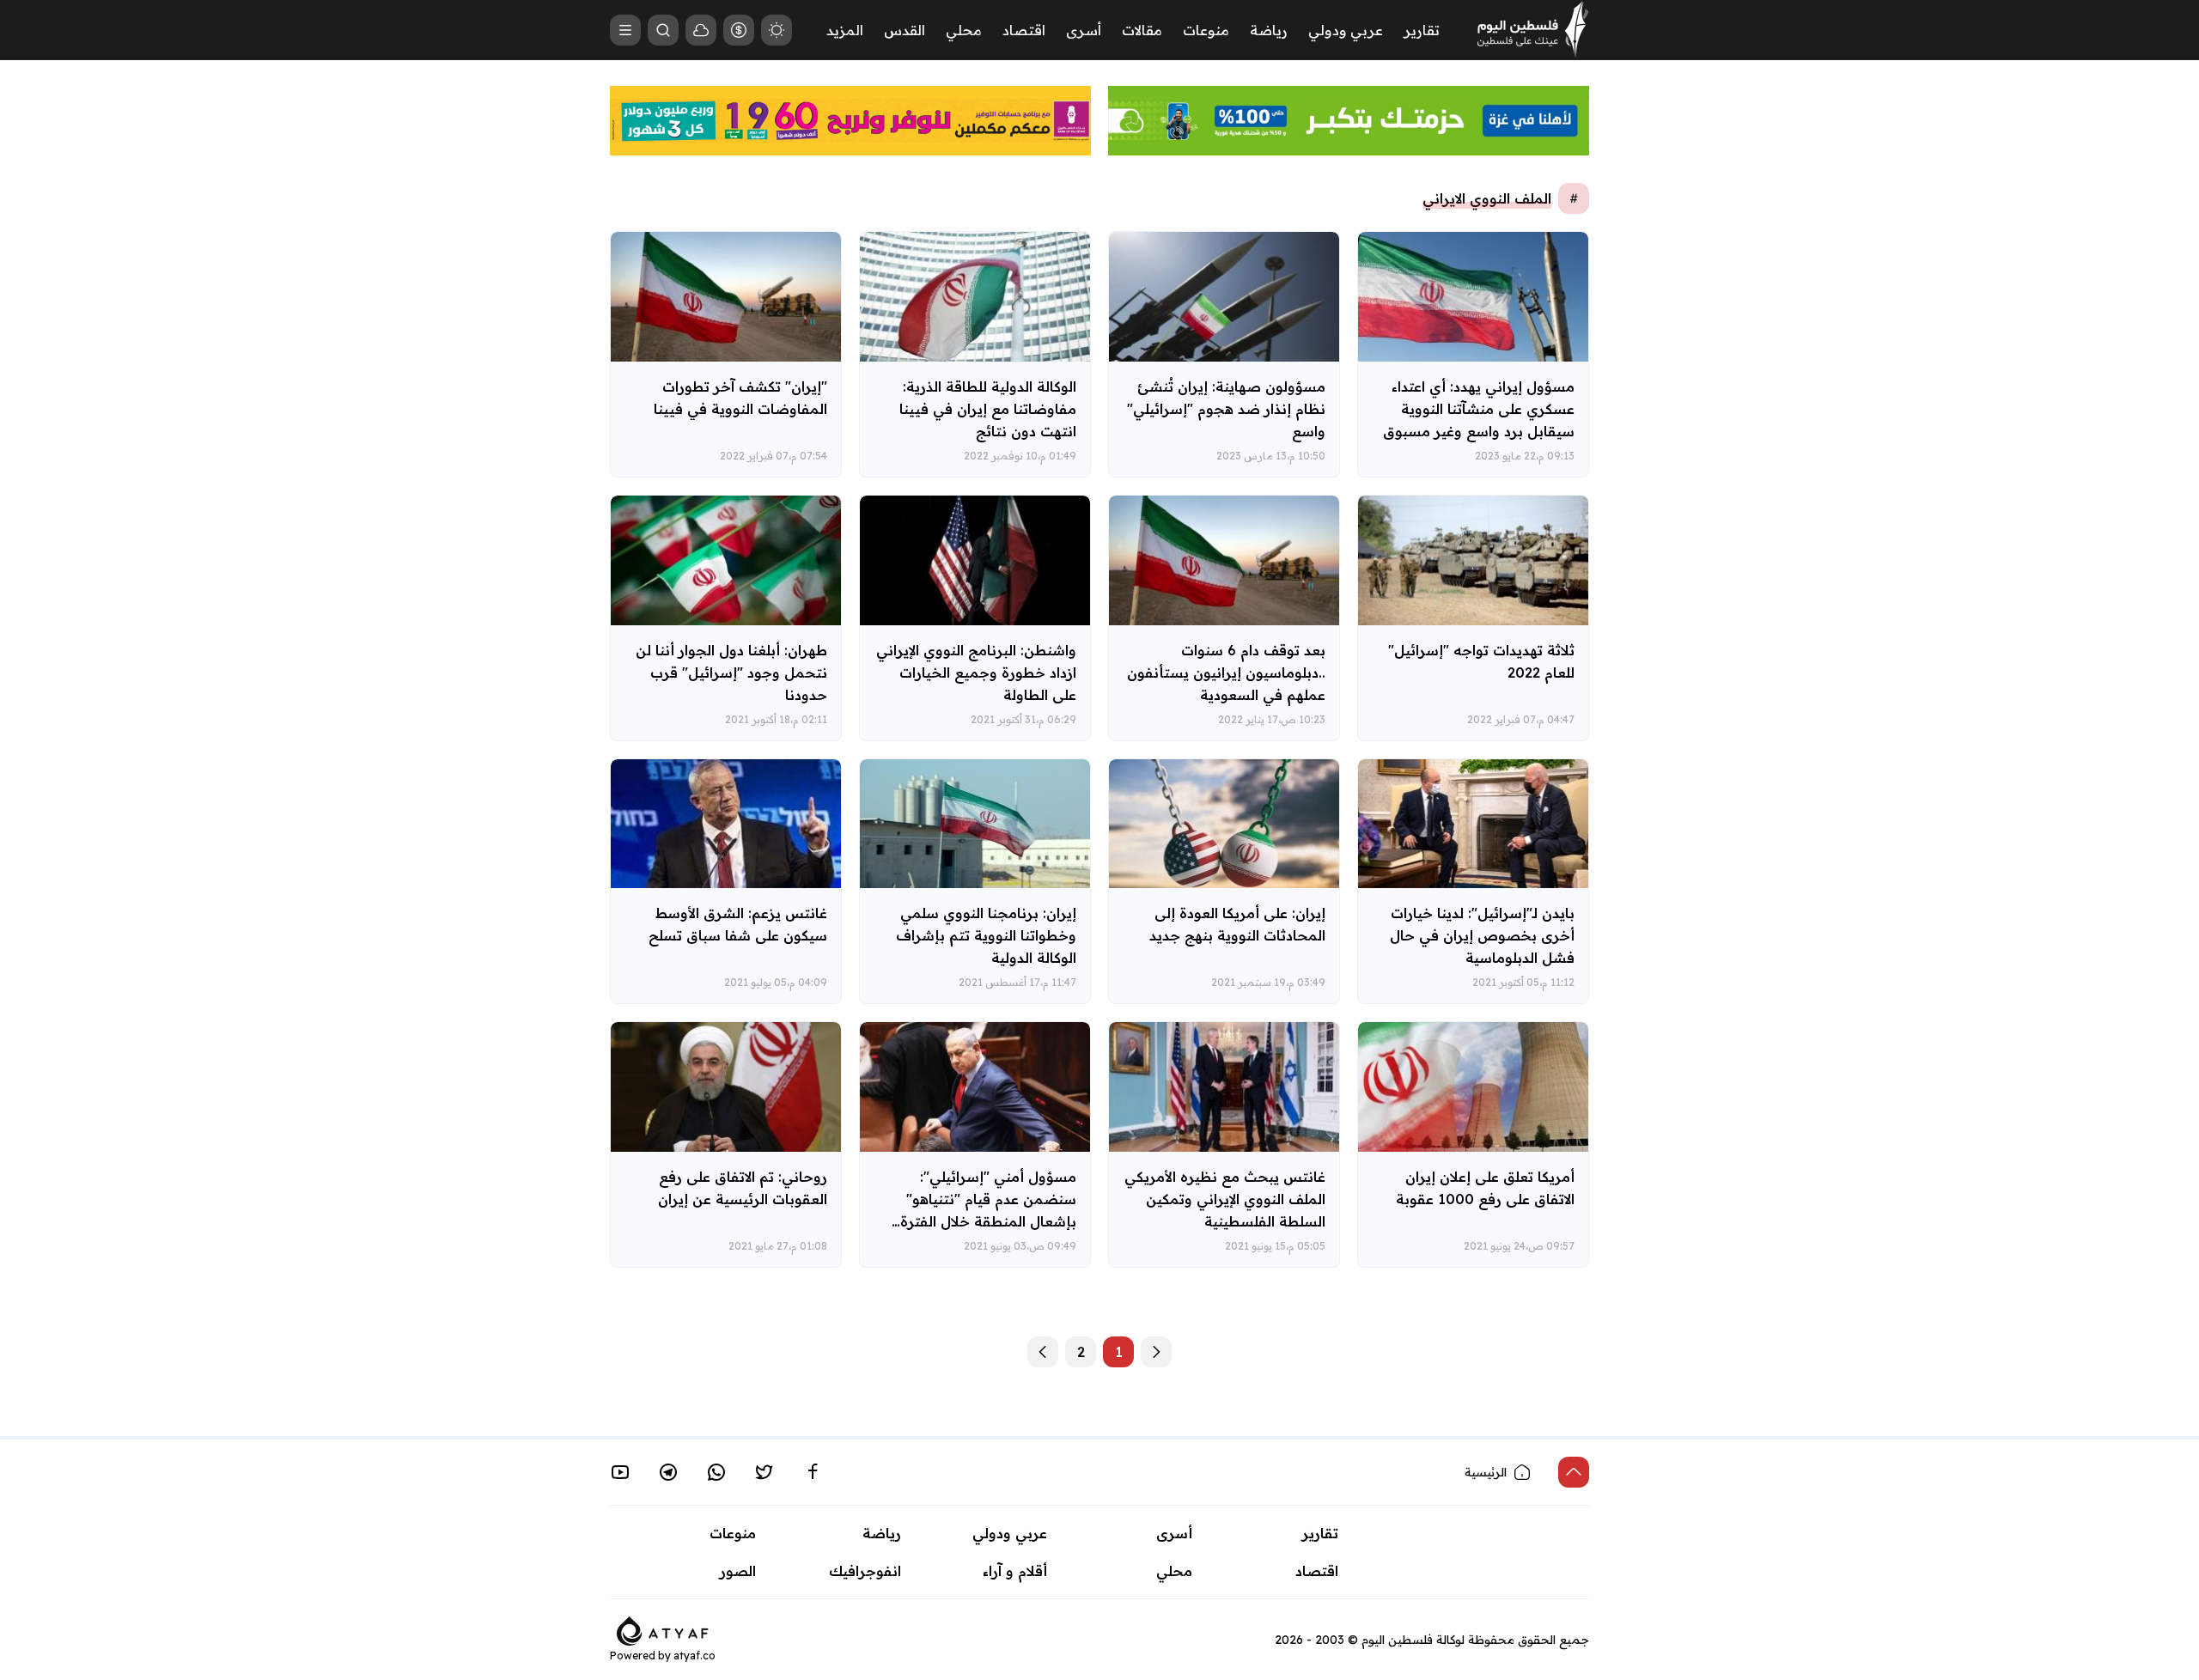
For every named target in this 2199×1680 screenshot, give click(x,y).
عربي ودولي (1346, 30)
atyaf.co (694, 1656)
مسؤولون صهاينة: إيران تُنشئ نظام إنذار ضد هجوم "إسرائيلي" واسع (1226, 409)
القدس (905, 30)
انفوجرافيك (865, 1571)
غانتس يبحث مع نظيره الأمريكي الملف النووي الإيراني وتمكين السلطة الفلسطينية (1225, 1199)
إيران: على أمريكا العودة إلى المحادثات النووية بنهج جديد (1237, 924)
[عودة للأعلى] (1574, 1472)
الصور (738, 1571)
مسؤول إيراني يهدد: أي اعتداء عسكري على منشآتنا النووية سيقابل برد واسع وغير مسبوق (1479, 409)
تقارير (1422, 30)
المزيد (845, 30)
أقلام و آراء (1015, 1571)
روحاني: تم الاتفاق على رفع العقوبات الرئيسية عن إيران (743, 1188)
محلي (964, 30)
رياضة (1269, 30)
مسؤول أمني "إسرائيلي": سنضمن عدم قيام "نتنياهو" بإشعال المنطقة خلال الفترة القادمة (988, 1210)
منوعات (1206, 30)
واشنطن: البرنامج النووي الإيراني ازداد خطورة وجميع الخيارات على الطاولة (976, 673)
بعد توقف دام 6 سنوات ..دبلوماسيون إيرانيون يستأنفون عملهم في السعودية (1226, 673)
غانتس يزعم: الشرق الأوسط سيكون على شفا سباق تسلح (738, 924)
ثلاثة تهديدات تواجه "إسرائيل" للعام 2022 (1481, 661)
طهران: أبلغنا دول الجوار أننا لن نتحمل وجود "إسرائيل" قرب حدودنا (731, 673)
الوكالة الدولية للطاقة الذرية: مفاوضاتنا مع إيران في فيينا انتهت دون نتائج (988, 409)
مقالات (1142, 30)
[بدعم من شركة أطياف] (663, 1629)
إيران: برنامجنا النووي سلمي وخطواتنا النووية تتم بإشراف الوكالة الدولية (986, 935)
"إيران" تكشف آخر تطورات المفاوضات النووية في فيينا (740, 398)
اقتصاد (1024, 30)
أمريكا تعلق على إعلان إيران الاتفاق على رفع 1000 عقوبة (1485, 1188)
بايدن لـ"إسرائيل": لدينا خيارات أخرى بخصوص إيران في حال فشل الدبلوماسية (1482, 935)
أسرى (1084, 30)
